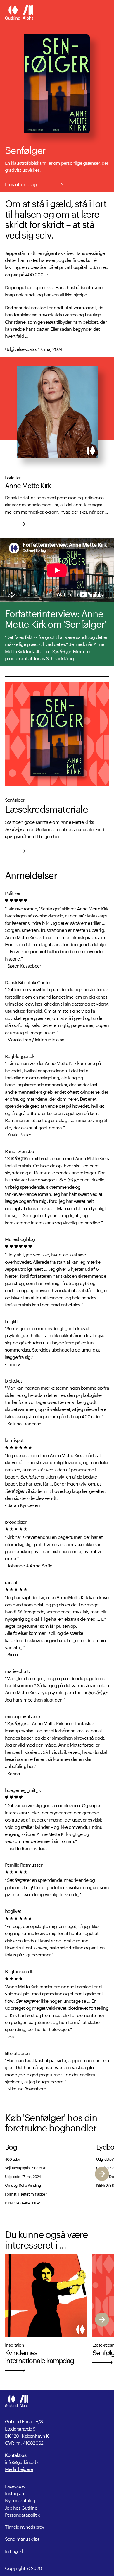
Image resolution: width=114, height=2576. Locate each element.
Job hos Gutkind (21, 2507)
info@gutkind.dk (22, 2462)
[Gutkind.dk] (19, 13)
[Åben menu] (101, 13)
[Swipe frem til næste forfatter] (102, 2174)
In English (15, 2551)
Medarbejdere (19, 2469)
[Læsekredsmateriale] (57, 734)
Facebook (15, 2485)
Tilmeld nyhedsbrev (25, 2526)
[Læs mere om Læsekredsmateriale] (15, 850)
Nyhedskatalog (20, 2500)
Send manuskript (22, 2538)
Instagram (15, 2493)
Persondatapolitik (22, 2514)
